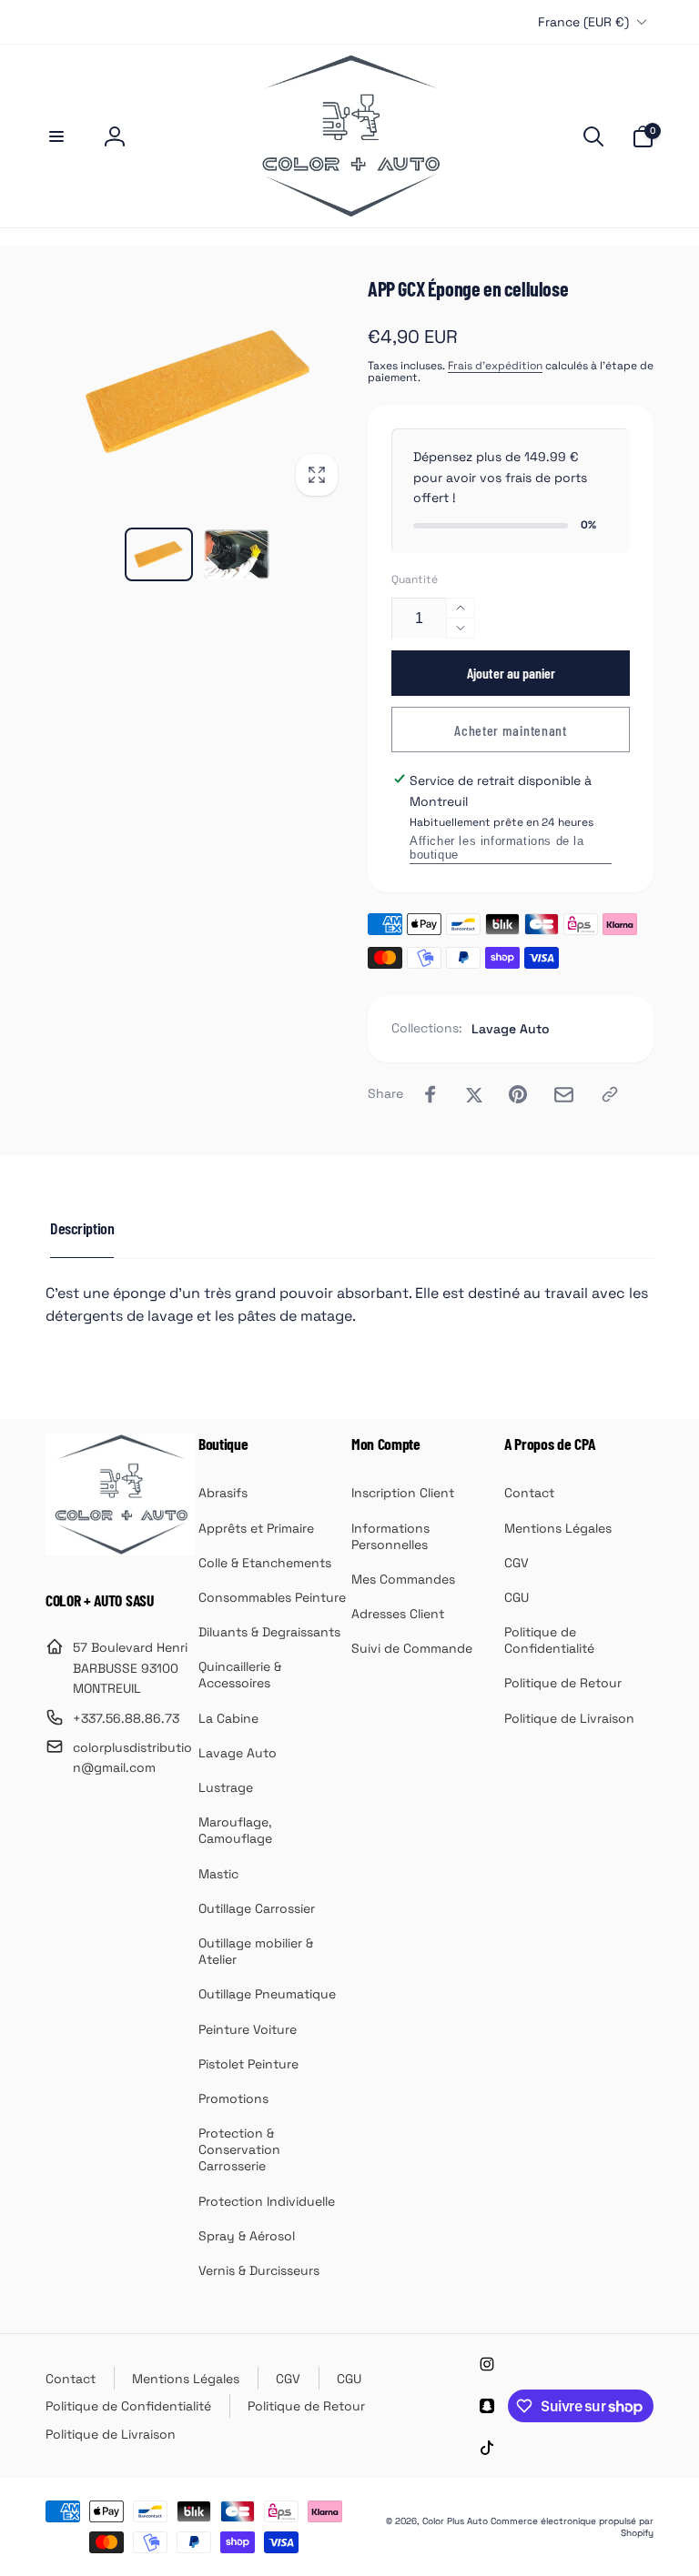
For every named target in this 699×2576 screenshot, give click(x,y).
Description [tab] (82, 1228)
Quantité (415, 580)
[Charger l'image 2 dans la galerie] (237, 554)
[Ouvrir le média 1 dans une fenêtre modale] (198, 392)
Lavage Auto (511, 1029)
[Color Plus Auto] (120, 1550)
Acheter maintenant (511, 730)
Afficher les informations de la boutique (497, 848)
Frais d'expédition (495, 366)
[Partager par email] (564, 1095)
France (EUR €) (583, 22)
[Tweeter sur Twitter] (474, 1094)
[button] (56, 136)
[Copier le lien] (610, 1094)
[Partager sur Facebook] (431, 1094)
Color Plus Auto (455, 2521)
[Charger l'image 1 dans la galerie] (159, 554)
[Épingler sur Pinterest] (518, 1094)
